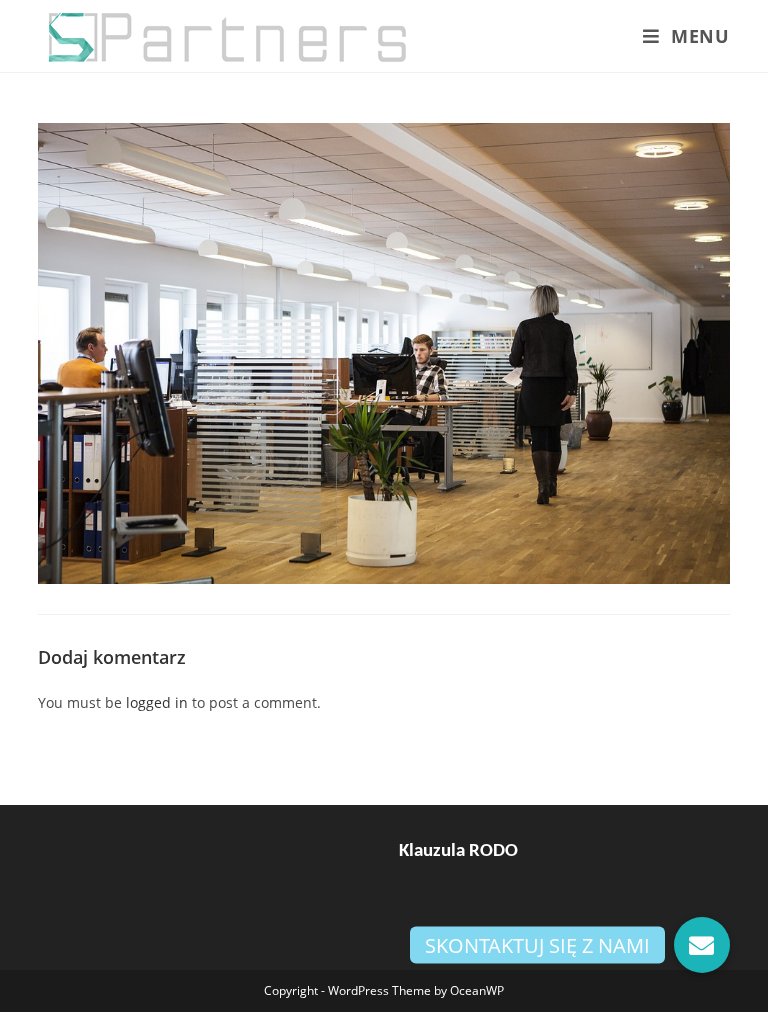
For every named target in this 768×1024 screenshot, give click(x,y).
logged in (157, 702)
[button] (702, 945)
